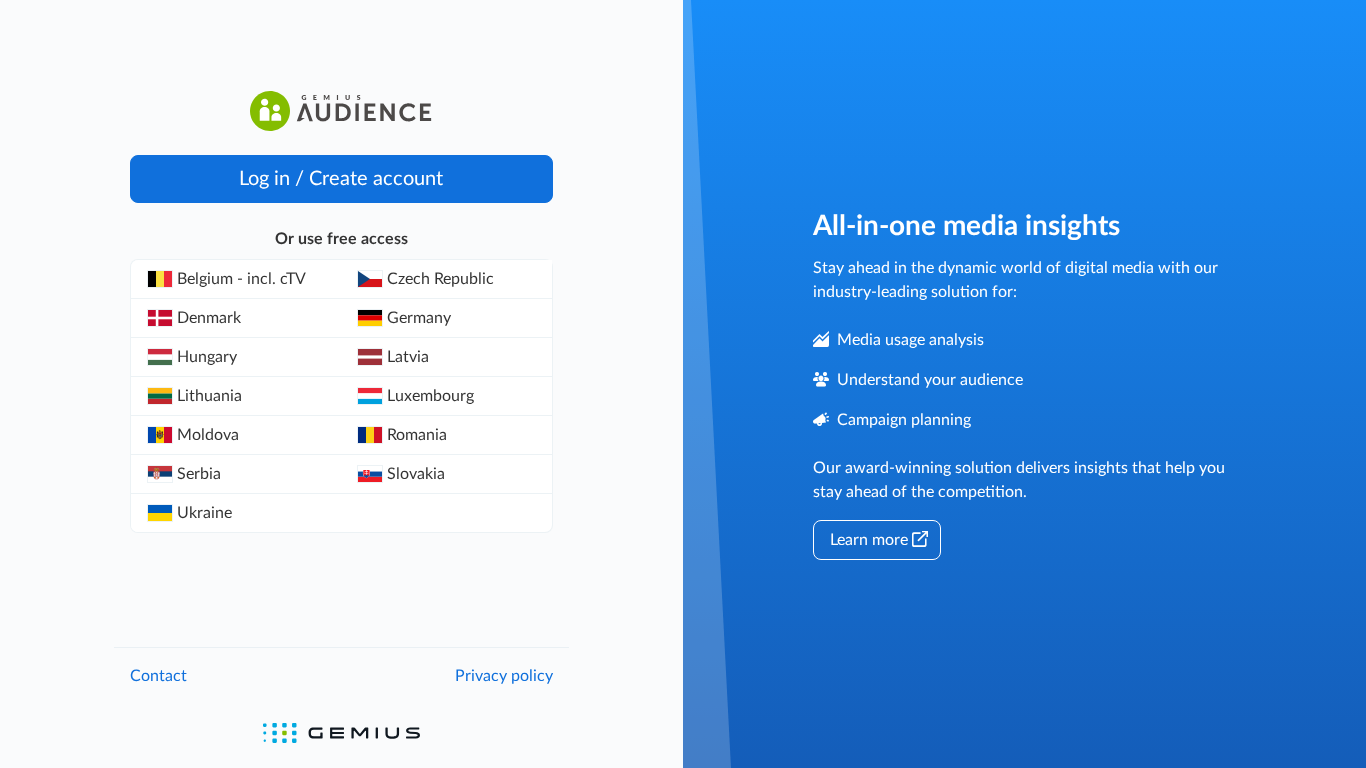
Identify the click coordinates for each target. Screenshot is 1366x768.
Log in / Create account (341, 179)
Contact (158, 676)
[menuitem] (236, 279)
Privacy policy (504, 676)
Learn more (869, 540)
